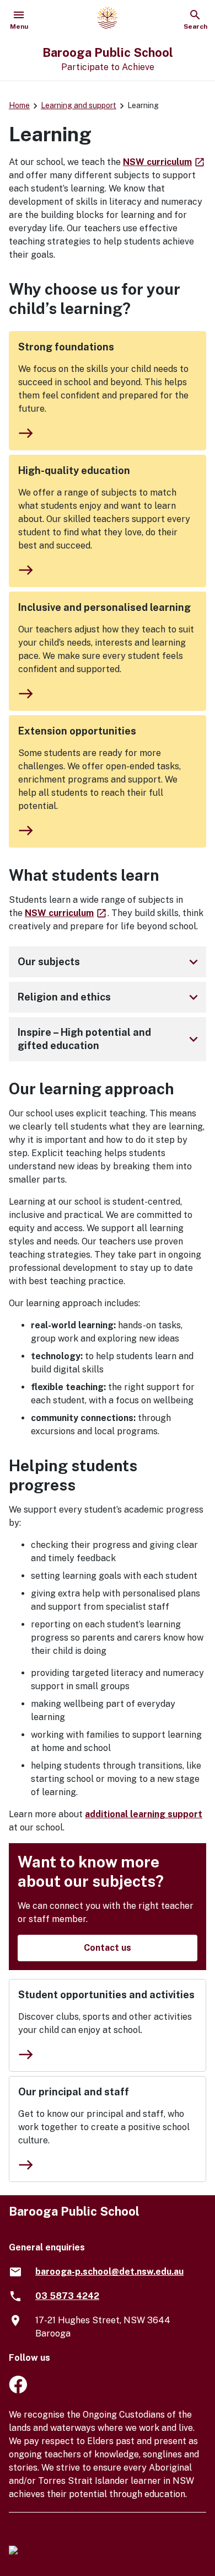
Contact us (108, 1948)
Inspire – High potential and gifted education (110, 1039)
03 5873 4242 (67, 2296)
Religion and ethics (110, 997)
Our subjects (110, 962)
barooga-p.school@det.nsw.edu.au (109, 2272)
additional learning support (144, 1814)
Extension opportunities (77, 731)
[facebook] (18, 2390)
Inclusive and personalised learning (104, 607)
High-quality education (74, 470)
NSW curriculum (164, 162)
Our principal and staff (74, 2092)
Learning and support (79, 105)
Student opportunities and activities (106, 1995)
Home (19, 105)
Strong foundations (66, 347)
